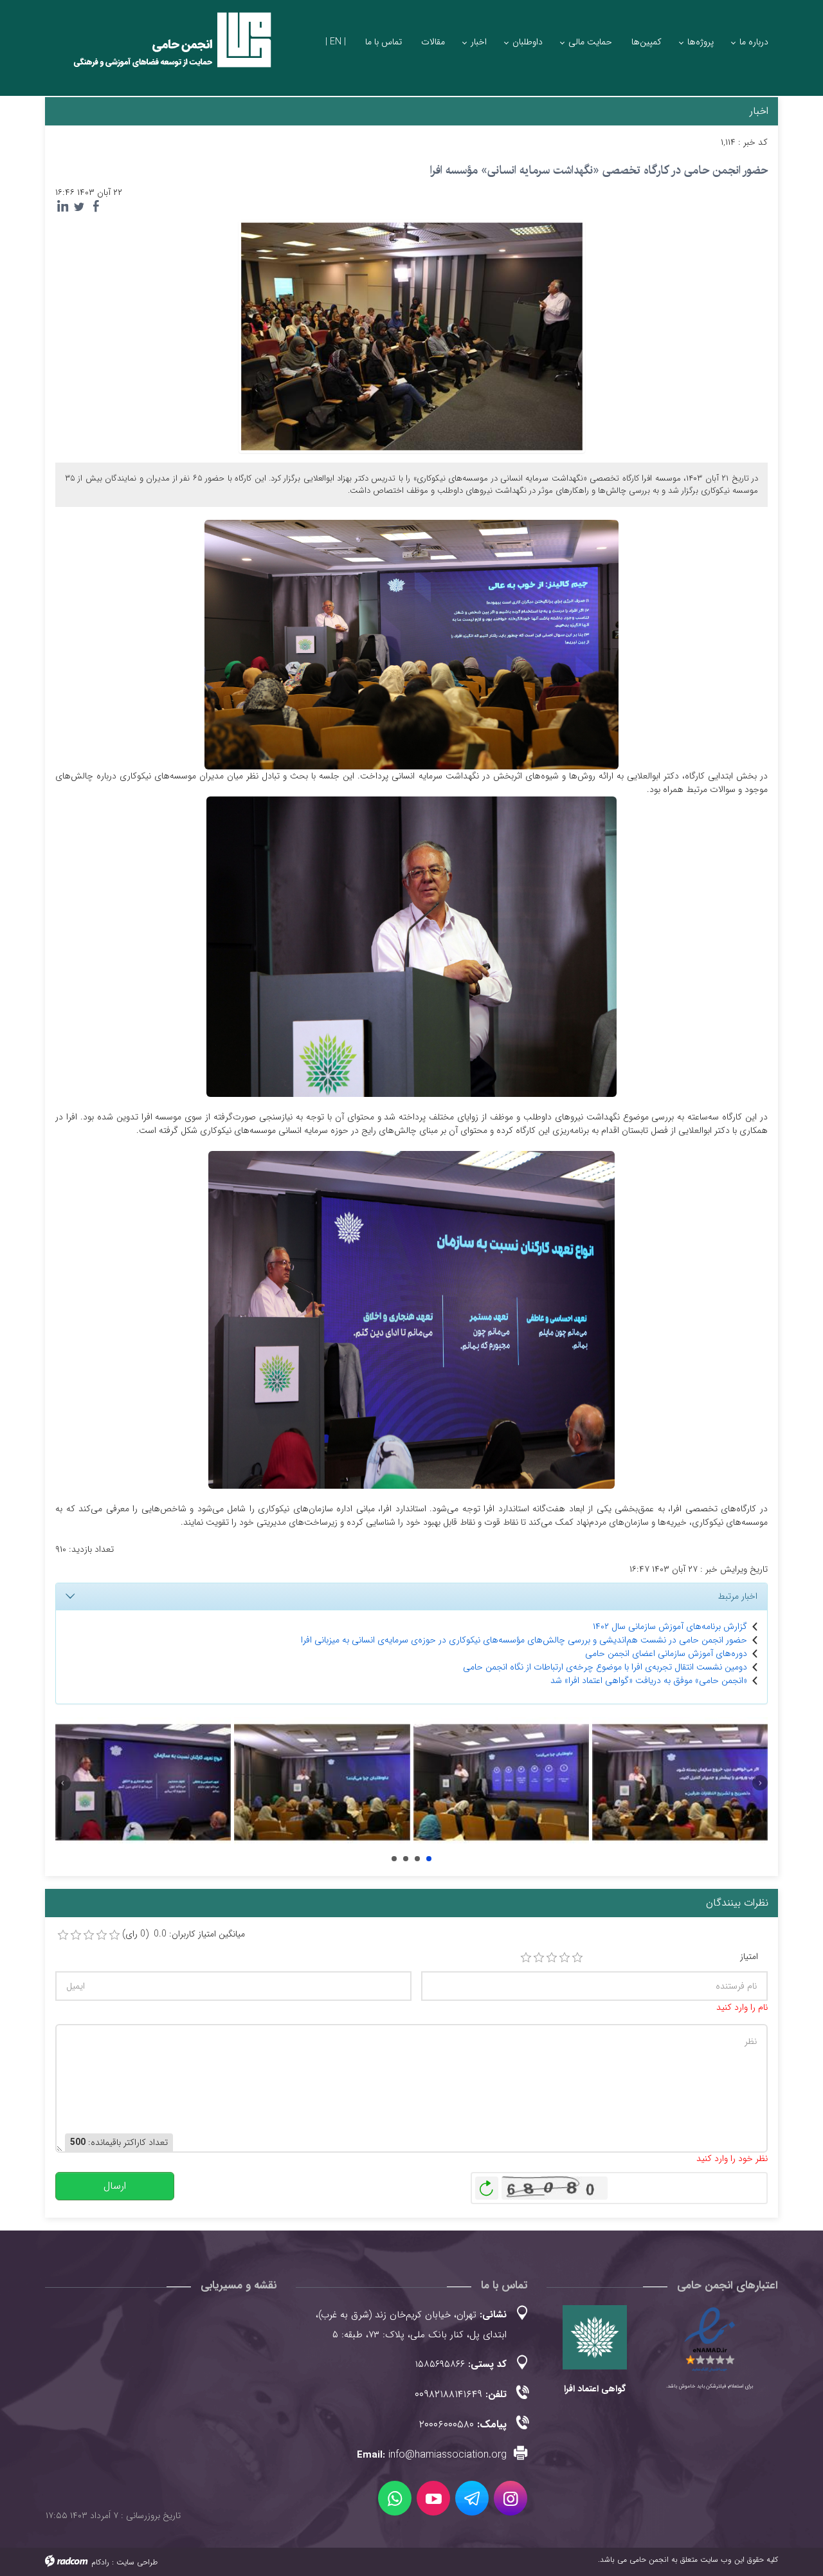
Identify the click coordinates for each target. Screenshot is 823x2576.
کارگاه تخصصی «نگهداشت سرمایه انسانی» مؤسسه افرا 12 (429, 1859)
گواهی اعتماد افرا (595, 2389)
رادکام (100, 2562)
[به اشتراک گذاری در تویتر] (79, 207)
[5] (577, 1958)
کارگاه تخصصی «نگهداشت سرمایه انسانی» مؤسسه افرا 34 (394, 1859)
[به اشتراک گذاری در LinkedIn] (62, 207)
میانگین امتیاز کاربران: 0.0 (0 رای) (184, 1934)
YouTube (433, 2498)
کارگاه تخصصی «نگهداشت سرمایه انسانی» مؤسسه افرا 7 (406, 1859)
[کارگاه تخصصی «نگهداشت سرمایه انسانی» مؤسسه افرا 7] (322, 1783)
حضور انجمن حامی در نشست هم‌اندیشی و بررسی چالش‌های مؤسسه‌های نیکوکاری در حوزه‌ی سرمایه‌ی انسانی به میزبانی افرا (524, 1640)
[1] (526, 1958)
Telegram (472, 2498)
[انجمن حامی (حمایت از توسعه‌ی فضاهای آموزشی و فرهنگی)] (161, 51)
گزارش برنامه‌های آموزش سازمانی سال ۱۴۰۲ (670, 1626)
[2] (539, 1958)
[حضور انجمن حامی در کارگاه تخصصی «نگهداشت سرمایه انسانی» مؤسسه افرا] (412, 336)
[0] (63, 1935)
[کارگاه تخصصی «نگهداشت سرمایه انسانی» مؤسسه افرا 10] (501, 1783)
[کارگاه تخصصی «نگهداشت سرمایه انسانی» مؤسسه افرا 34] (143, 1783)
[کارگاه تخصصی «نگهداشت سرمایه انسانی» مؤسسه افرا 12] (680, 1783)
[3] (552, 1958)
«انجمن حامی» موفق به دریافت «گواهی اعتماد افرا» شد (649, 1680)
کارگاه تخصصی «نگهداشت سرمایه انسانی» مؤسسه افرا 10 (417, 1859)
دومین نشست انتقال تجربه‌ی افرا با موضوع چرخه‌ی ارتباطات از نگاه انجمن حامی (605, 1667)
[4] (565, 1958)
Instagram (511, 2498)
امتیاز (749, 1957)
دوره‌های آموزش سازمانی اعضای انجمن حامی (666, 1653)
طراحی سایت (137, 2562)
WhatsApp (395, 2498)
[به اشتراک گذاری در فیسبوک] (96, 207)
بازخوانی (487, 2185)
